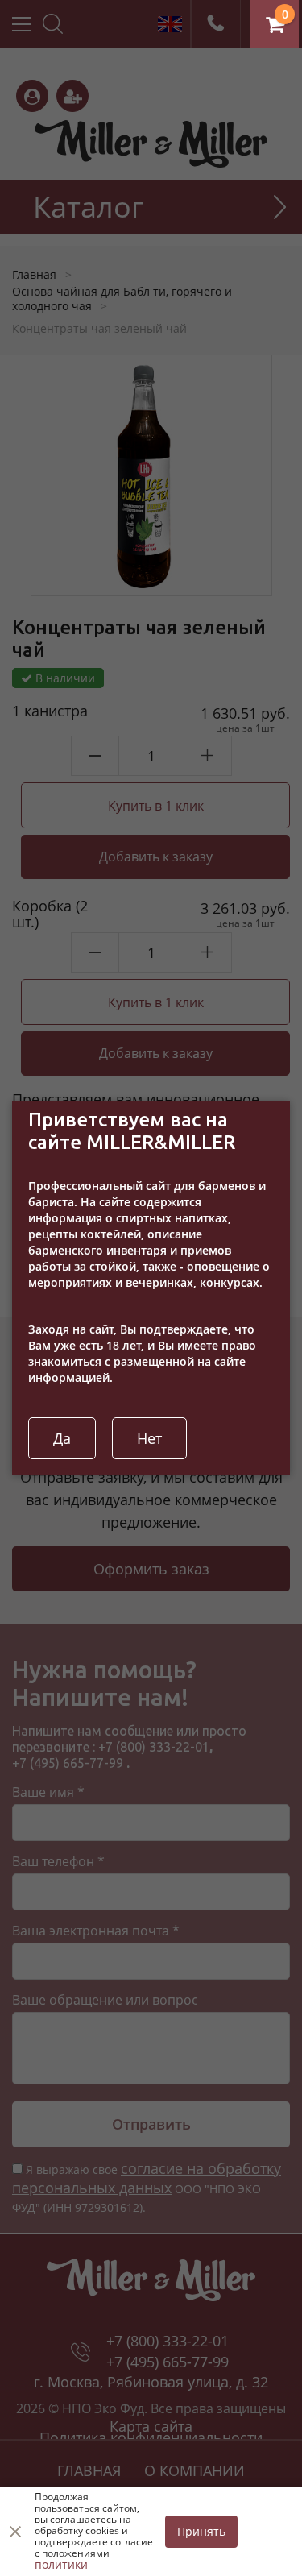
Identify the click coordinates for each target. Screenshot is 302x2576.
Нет (149, 1438)
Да (62, 1438)
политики (61, 2564)
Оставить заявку (290, 18)
